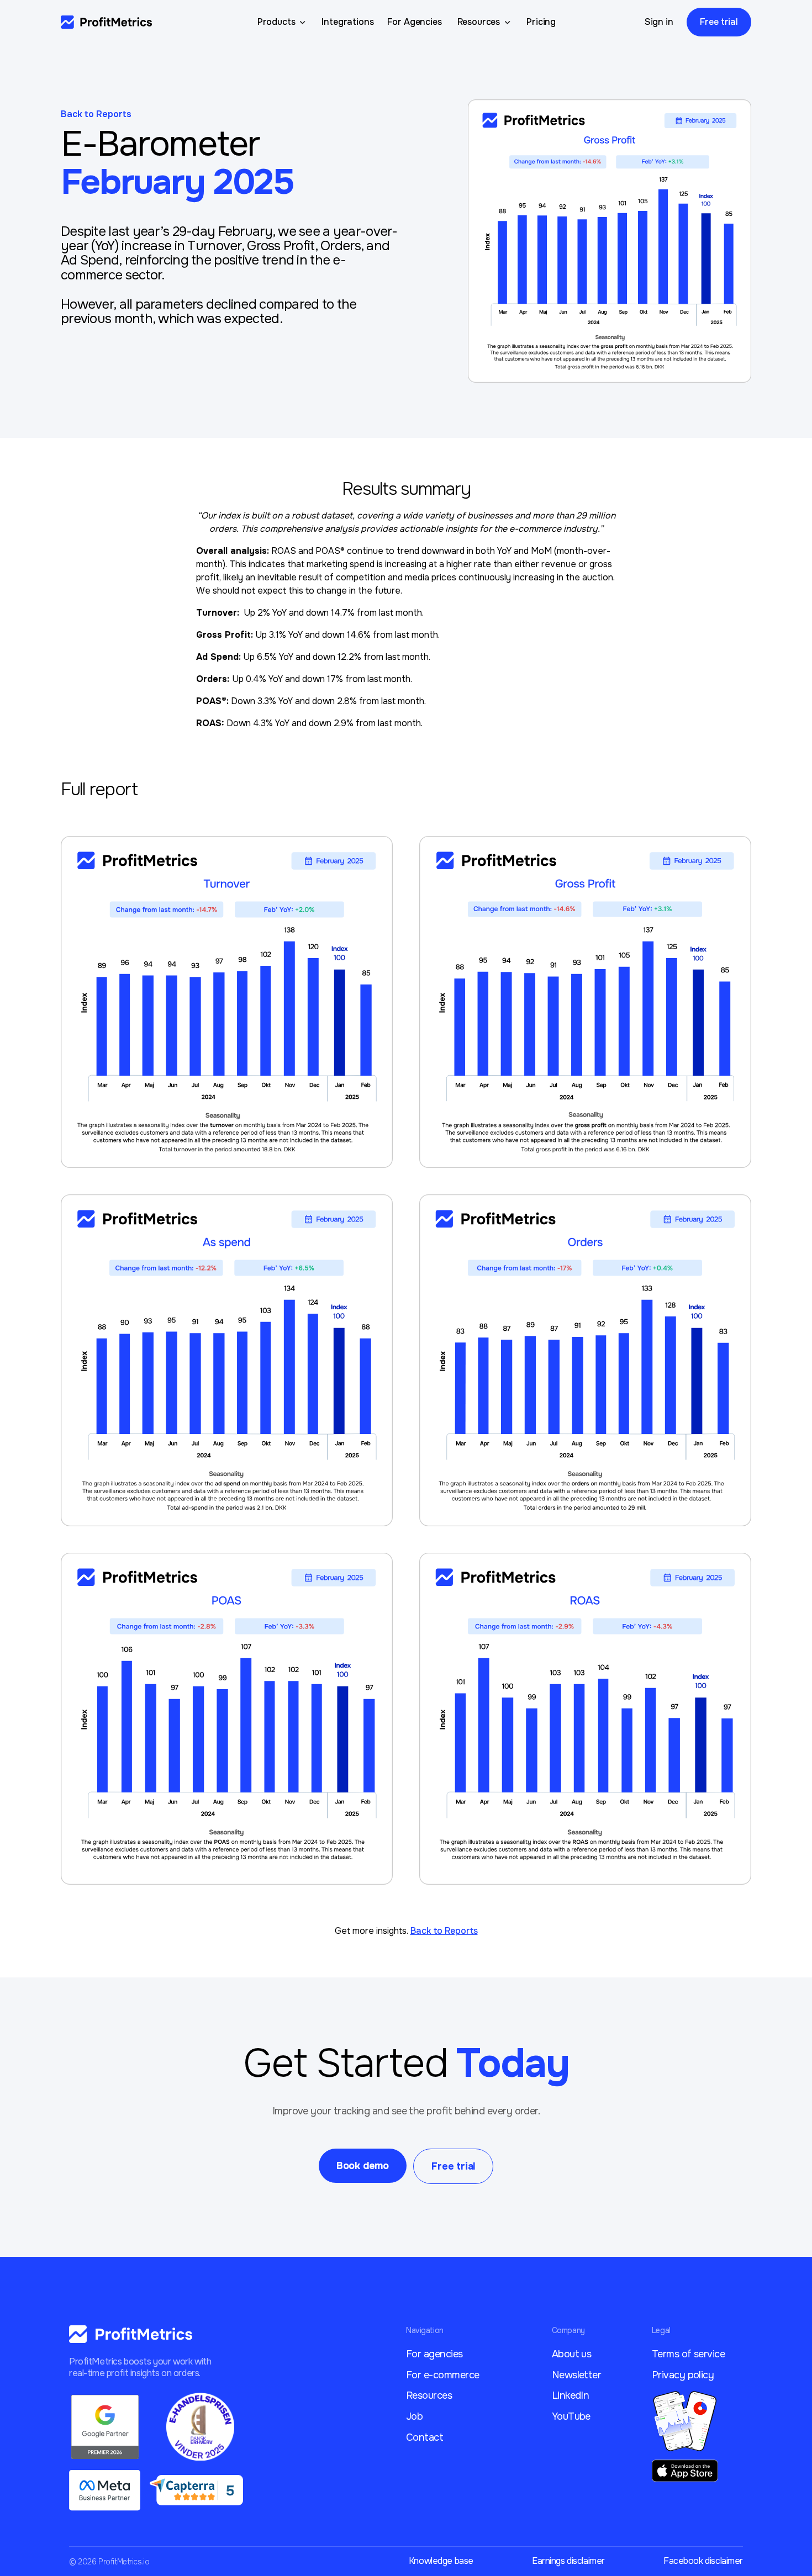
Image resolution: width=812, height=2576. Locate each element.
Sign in (659, 22)
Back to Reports (96, 114)
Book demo (363, 2166)
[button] (283, 22)
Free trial (719, 22)
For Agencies (415, 22)
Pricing (541, 22)
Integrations (347, 22)
